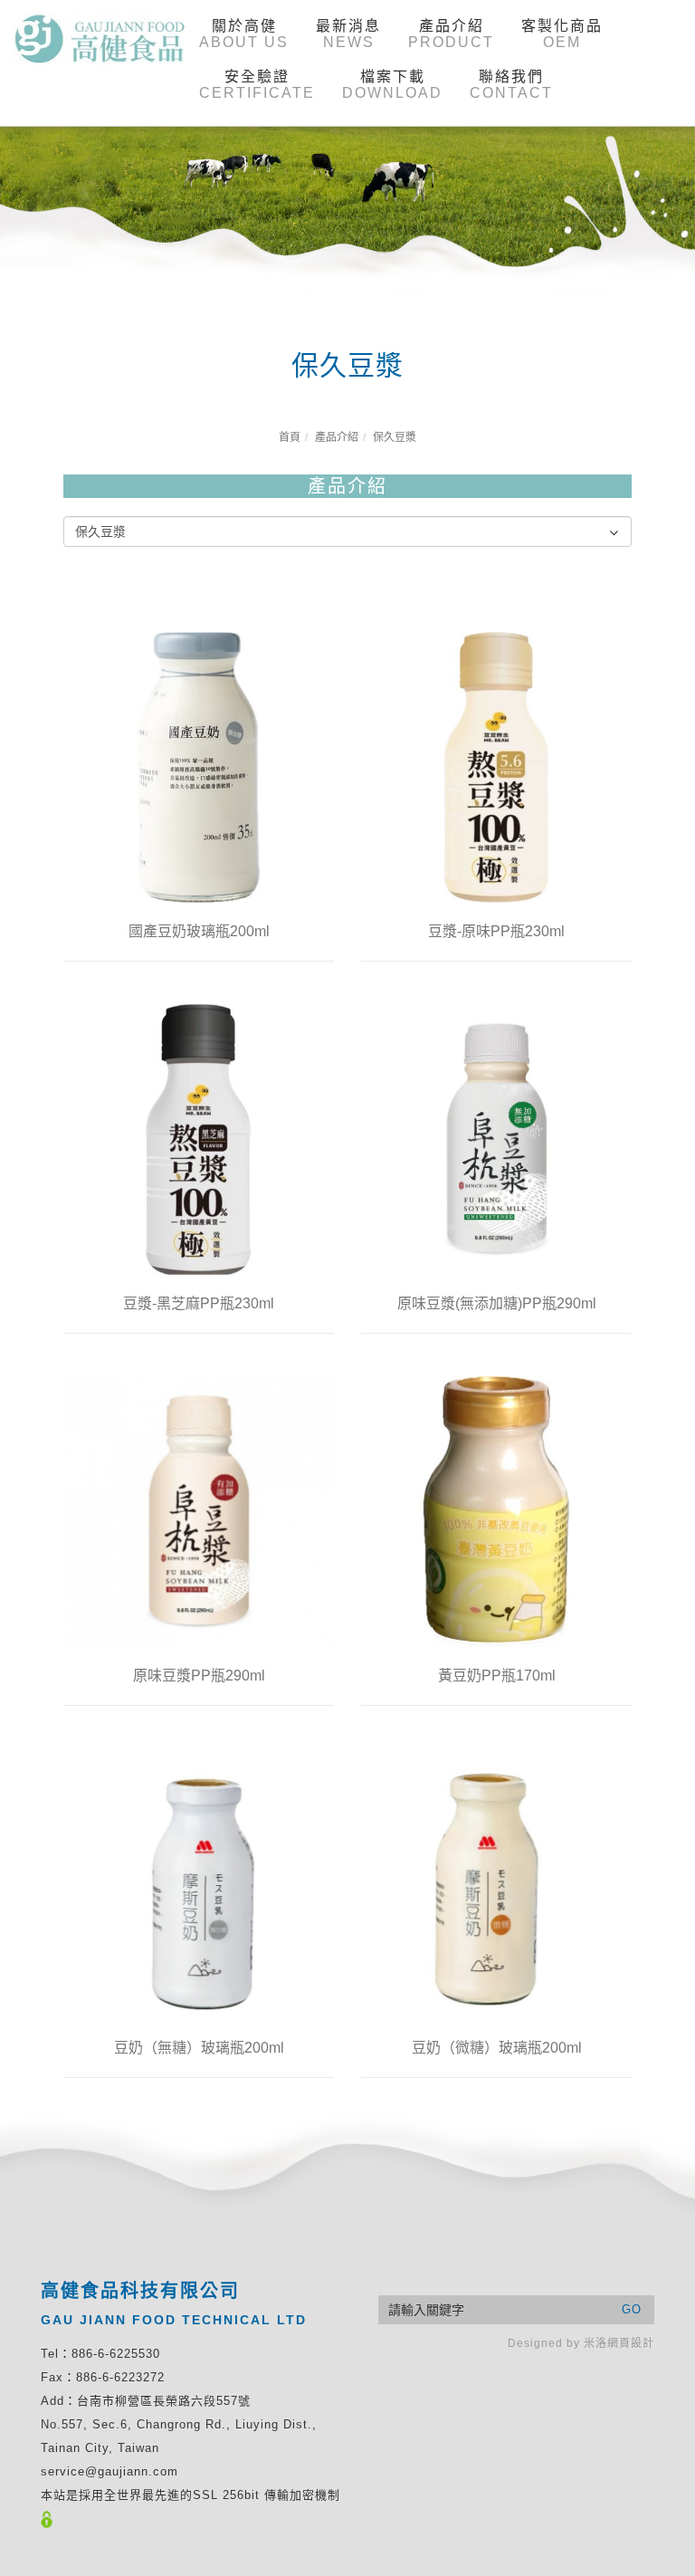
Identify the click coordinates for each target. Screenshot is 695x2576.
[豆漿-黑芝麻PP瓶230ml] (199, 1138)
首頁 (290, 437)
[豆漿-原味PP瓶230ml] (496, 766)
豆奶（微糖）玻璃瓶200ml (497, 2048)
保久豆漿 (395, 437)
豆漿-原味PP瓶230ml (496, 931)
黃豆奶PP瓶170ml (497, 1676)
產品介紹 (337, 437)
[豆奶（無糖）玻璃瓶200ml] (199, 1882)
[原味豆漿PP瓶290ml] (199, 1510)
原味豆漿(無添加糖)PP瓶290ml (497, 1303)
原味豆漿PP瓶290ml (199, 1676)
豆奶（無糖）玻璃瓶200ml (199, 2048)
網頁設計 (631, 2343)
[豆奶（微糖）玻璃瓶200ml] (496, 1882)
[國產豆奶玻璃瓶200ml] (199, 766)
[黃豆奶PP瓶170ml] (496, 1512)
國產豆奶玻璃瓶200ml (199, 931)
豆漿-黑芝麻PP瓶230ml (199, 1303)
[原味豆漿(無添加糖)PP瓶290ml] (496, 1138)
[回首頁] (100, 39)
